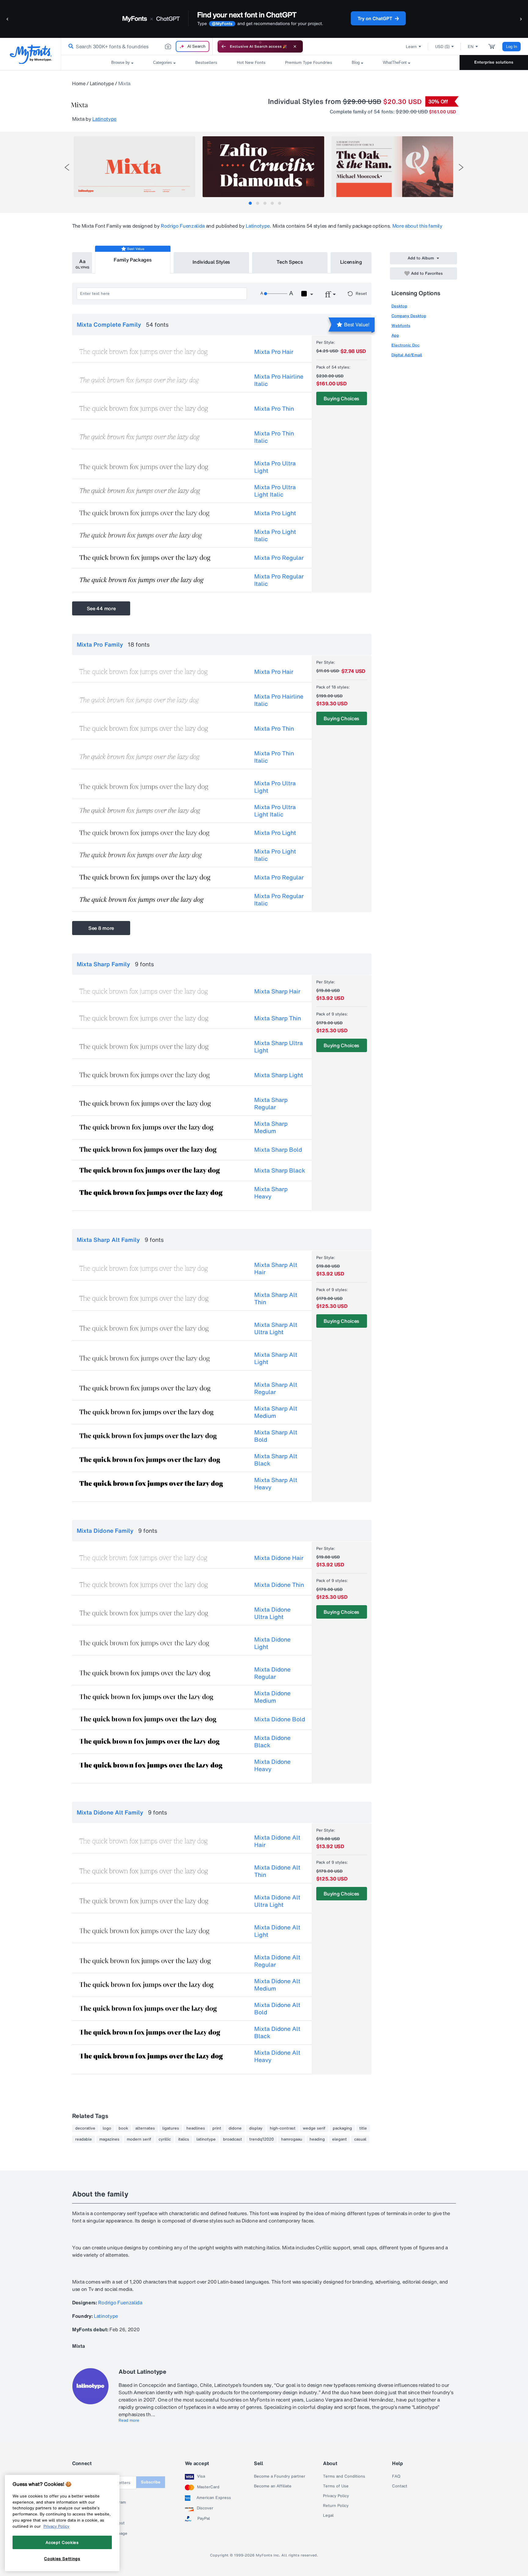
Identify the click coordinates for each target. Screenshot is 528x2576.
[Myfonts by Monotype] (31, 54)
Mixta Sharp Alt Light (276, 1358)
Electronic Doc (405, 345)
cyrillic (165, 2139)
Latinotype (102, 83)
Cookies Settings (62, 2559)
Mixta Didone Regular (272, 1673)
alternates (145, 2128)
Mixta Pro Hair (274, 352)
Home (79, 83)
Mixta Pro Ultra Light (275, 467)
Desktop (399, 306)
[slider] (276, 294)
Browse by (121, 62)
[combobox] (137, 46)
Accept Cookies (62, 2542)
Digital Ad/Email (407, 355)
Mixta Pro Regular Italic (279, 580)
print (217, 2128)
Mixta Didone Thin (279, 1585)
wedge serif (314, 2128)
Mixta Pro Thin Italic (274, 437)
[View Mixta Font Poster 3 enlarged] (392, 167)
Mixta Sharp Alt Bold (276, 1436)
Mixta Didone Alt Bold (277, 2009)
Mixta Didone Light (272, 1643)
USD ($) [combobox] (442, 47)
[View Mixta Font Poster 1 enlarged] (134, 167)
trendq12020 (262, 2139)
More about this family (417, 226)
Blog (356, 62)
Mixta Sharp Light (279, 1075)
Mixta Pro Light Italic (275, 535)
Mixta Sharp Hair (277, 991)
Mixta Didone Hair (279, 1558)
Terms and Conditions (344, 2476)
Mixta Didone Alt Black (277, 2032)
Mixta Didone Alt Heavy (277, 2056)
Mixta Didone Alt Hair (277, 1841)
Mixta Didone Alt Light (277, 1931)
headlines (196, 2128)
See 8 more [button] (101, 928)
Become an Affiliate (273, 2486)
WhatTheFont (395, 62)
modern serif (139, 2139)
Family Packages (133, 260)
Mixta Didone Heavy (272, 1765)
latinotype (206, 2139)
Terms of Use (336, 2486)
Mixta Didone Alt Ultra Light (277, 1901)
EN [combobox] (471, 47)
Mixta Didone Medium (272, 1697)
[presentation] (67, 167)
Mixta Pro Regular (279, 558)
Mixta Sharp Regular (271, 1103)
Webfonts (401, 326)
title (363, 2128)
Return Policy (336, 2506)
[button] (8, 19)
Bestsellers (206, 62)
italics (184, 2139)
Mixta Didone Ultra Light (272, 1613)
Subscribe (151, 2482)
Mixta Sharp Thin (278, 1018)
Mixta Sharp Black (280, 1170)
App (395, 335)
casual (360, 2139)
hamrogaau (292, 2139)
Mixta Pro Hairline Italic (279, 380)
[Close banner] (295, 46)
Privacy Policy (336, 2496)
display (256, 2128)
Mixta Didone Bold (280, 1719)
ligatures (171, 2128)
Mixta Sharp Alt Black (276, 1460)
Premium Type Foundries (309, 62)
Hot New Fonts (251, 62)
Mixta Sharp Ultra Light (279, 1047)
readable (84, 2139)
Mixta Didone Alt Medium (277, 1985)
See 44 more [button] (101, 608)
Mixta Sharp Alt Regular (276, 1388)
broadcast (233, 2139)
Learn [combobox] (411, 47)
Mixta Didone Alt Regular (277, 1961)
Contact (400, 2486)
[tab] (250, 203)
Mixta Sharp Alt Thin (276, 1298)
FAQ (396, 2476)
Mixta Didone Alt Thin (277, 1871)
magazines (109, 2139)
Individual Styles (211, 262)
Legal (328, 2515)
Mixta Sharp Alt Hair (276, 1268)
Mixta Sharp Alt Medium (276, 1412)
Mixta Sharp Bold (278, 1150)
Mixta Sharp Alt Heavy (276, 1484)
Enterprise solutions (494, 62)
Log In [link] (512, 47)
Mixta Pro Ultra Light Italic (275, 491)
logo (107, 2128)
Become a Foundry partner (280, 2476)
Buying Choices (341, 398)
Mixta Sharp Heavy (271, 1193)
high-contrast (283, 2128)
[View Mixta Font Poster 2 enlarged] (263, 167)
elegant (339, 2139)
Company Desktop (409, 316)
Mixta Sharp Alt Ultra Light (276, 1328)
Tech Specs (290, 262)
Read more (129, 2420)
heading (317, 2139)
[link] (70, 46)
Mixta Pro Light (275, 513)
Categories (163, 62)
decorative (85, 2128)
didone (235, 2128)
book (123, 2128)
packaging (342, 2128)
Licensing (351, 262)
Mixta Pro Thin (274, 409)
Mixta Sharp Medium (271, 1127)
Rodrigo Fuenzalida (183, 226)
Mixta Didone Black (272, 1741)
